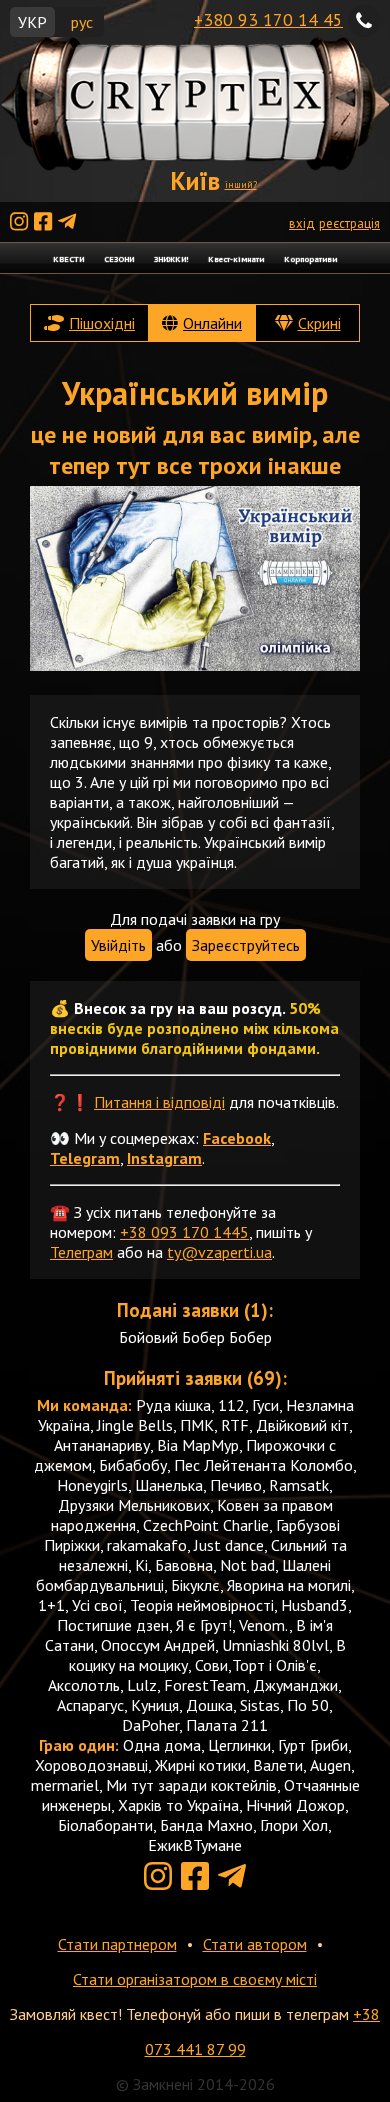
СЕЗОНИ (119, 258)
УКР (32, 22)
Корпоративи (310, 258)
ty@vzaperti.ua (219, 1252)
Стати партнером (117, 1944)
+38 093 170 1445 (184, 1232)
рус (82, 22)
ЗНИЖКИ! (171, 258)
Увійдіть (118, 945)
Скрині (319, 323)
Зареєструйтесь (246, 945)
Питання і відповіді (159, 1102)
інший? (241, 184)
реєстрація (349, 223)
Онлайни (212, 323)
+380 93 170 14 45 (268, 19)
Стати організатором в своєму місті (195, 1979)
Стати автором (255, 1944)
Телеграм (81, 1252)
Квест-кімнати (236, 258)
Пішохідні (102, 323)
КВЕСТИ (68, 258)
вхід (302, 223)
